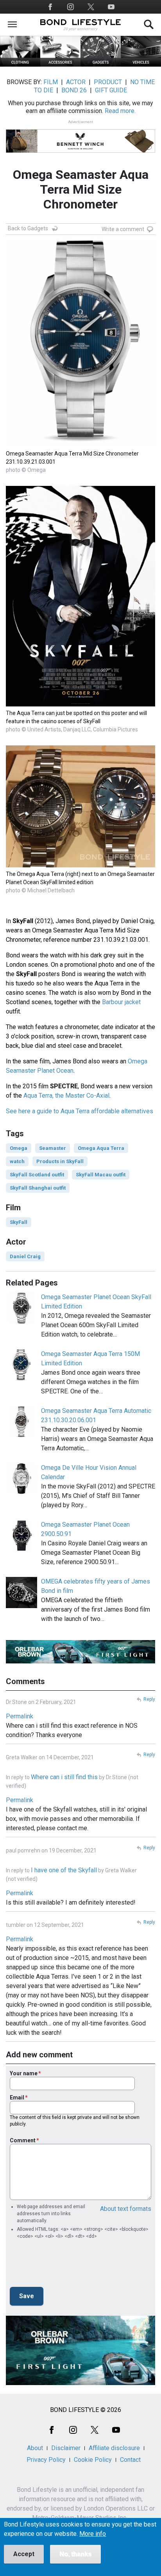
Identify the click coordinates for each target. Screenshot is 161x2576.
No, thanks (75, 2554)
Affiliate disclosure (114, 2448)
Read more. (120, 111)
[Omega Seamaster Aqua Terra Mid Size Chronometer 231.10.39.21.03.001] (80, 445)
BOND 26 (74, 90)
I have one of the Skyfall (64, 1870)
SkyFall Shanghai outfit (38, 1188)
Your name (24, 2073)
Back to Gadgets (28, 228)
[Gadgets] (101, 64)
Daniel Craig (25, 1256)
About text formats (126, 2209)
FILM (51, 82)
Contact (130, 2460)
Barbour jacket (121, 1002)
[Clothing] (20, 64)
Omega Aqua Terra (101, 1148)
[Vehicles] (141, 64)
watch (17, 1161)
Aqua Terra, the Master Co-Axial (66, 1096)
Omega (19, 1148)
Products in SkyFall (60, 1161)
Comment (23, 2140)
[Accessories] (60, 64)
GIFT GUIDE (111, 90)
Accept (24, 2554)
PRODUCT (108, 82)
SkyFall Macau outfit (101, 1175)
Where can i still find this (64, 1777)
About (35, 2448)
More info (93, 2534)
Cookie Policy (93, 2460)
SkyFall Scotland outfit (37, 1175)
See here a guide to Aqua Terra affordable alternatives (80, 1111)
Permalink (20, 1716)
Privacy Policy (46, 2460)
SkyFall (19, 1222)
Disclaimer (66, 2448)
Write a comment (123, 229)
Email (17, 2098)
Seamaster (53, 1148)
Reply (149, 1699)
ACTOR (76, 82)
